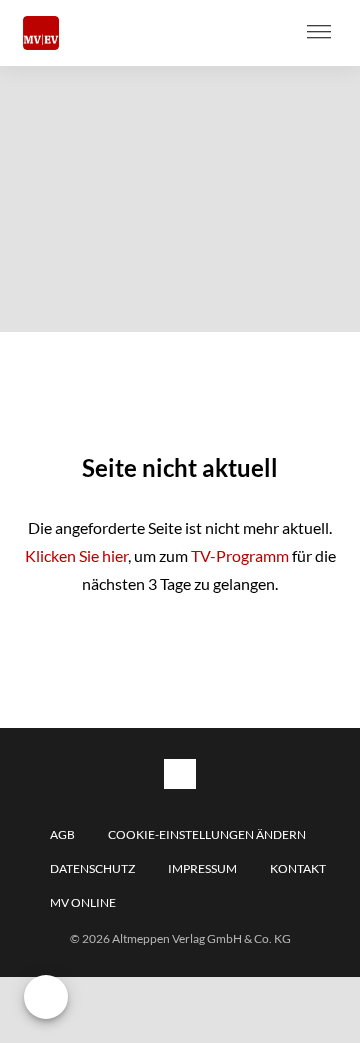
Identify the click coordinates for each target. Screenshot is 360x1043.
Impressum (202, 868)
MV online (83, 902)
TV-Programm (240, 555)
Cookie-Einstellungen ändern (207, 834)
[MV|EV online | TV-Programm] (41, 33)
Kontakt (298, 868)
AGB (62, 834)
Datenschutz (92, 868)
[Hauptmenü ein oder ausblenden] (319, 33)
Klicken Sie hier (76, 555)
